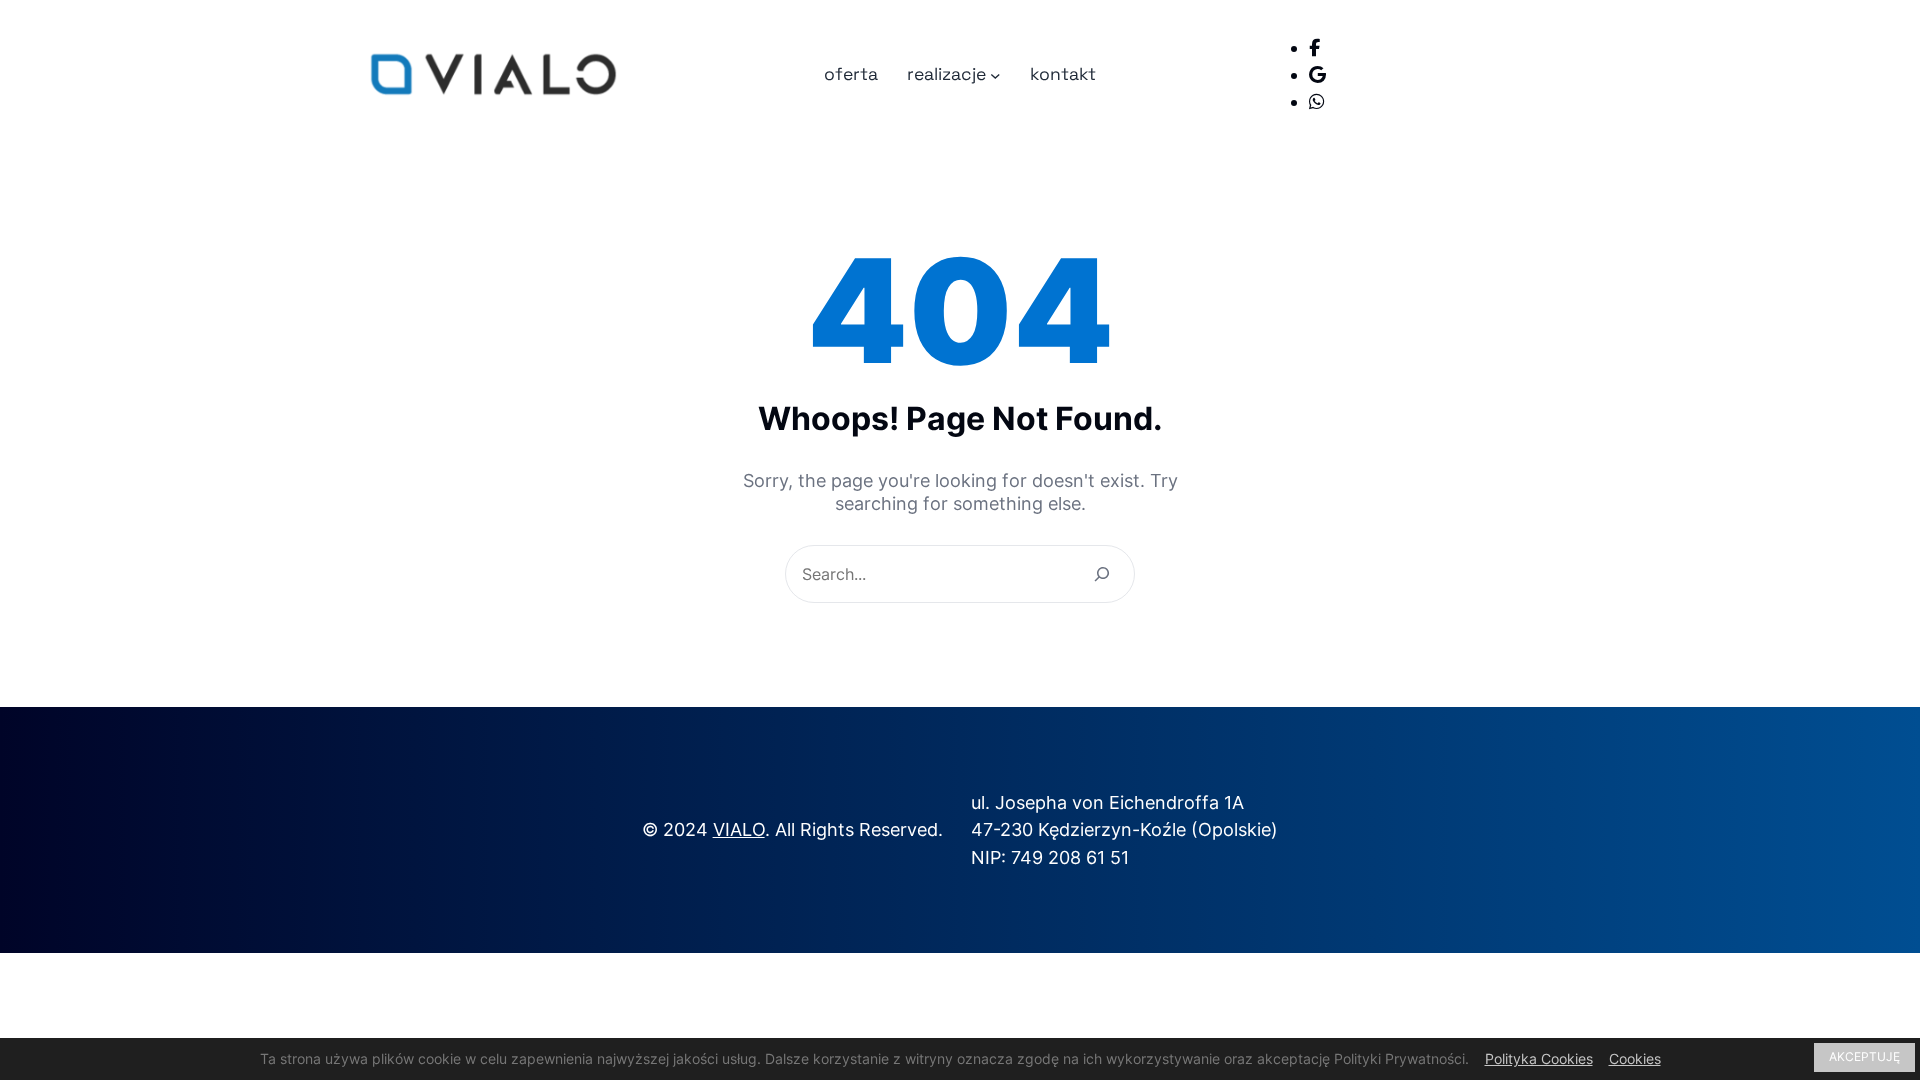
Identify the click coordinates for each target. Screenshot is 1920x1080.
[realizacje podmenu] (995, 74)
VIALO (739, 829)
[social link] (1314, 47)
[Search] (1102, 574)
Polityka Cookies (1539, 1058)
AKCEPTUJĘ (1864, 1056)
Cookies (1635, 1058)
